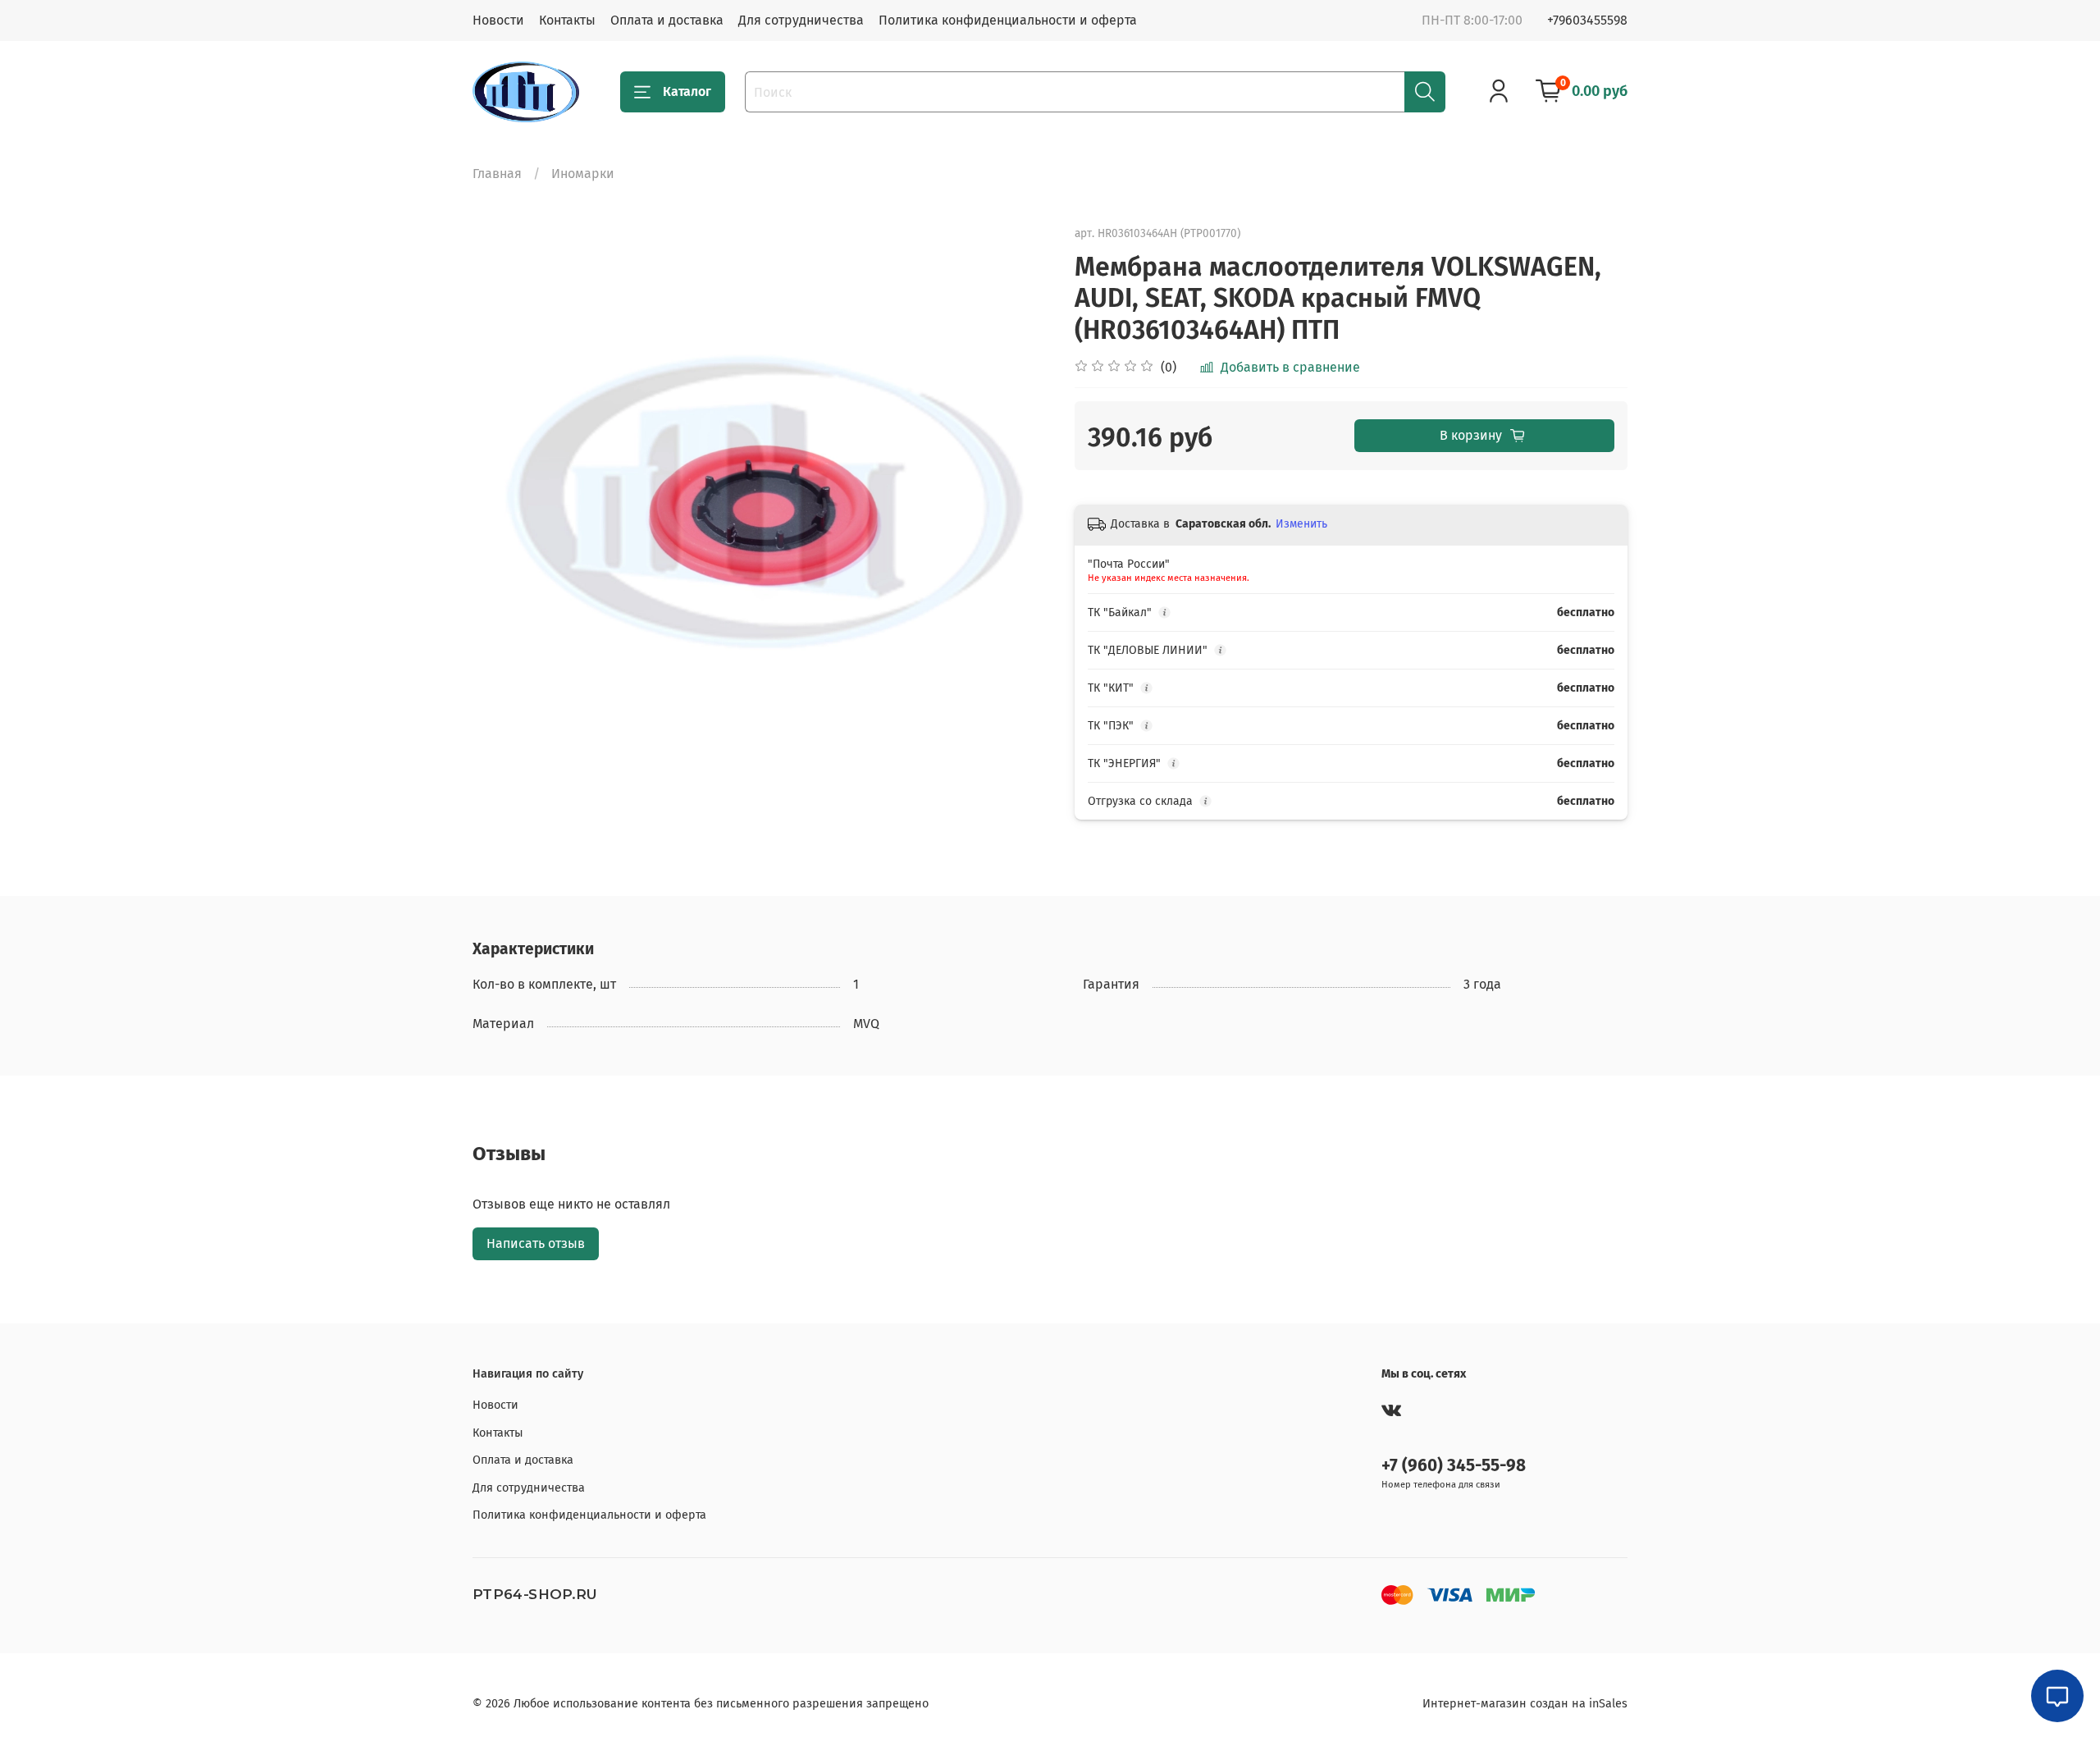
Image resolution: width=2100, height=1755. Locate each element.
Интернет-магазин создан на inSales (1525, 1704)
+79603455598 (1587, 20)
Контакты (567, 20)
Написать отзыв (536, 1243)
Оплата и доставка (667, 20)
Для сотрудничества (801, 20)
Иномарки (583, 174)
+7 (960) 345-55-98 (1454, 1466)
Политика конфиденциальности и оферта (1008, 20)
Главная (497, 174)
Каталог (687, 91)
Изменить (1301, 524)
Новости (498, 20)
